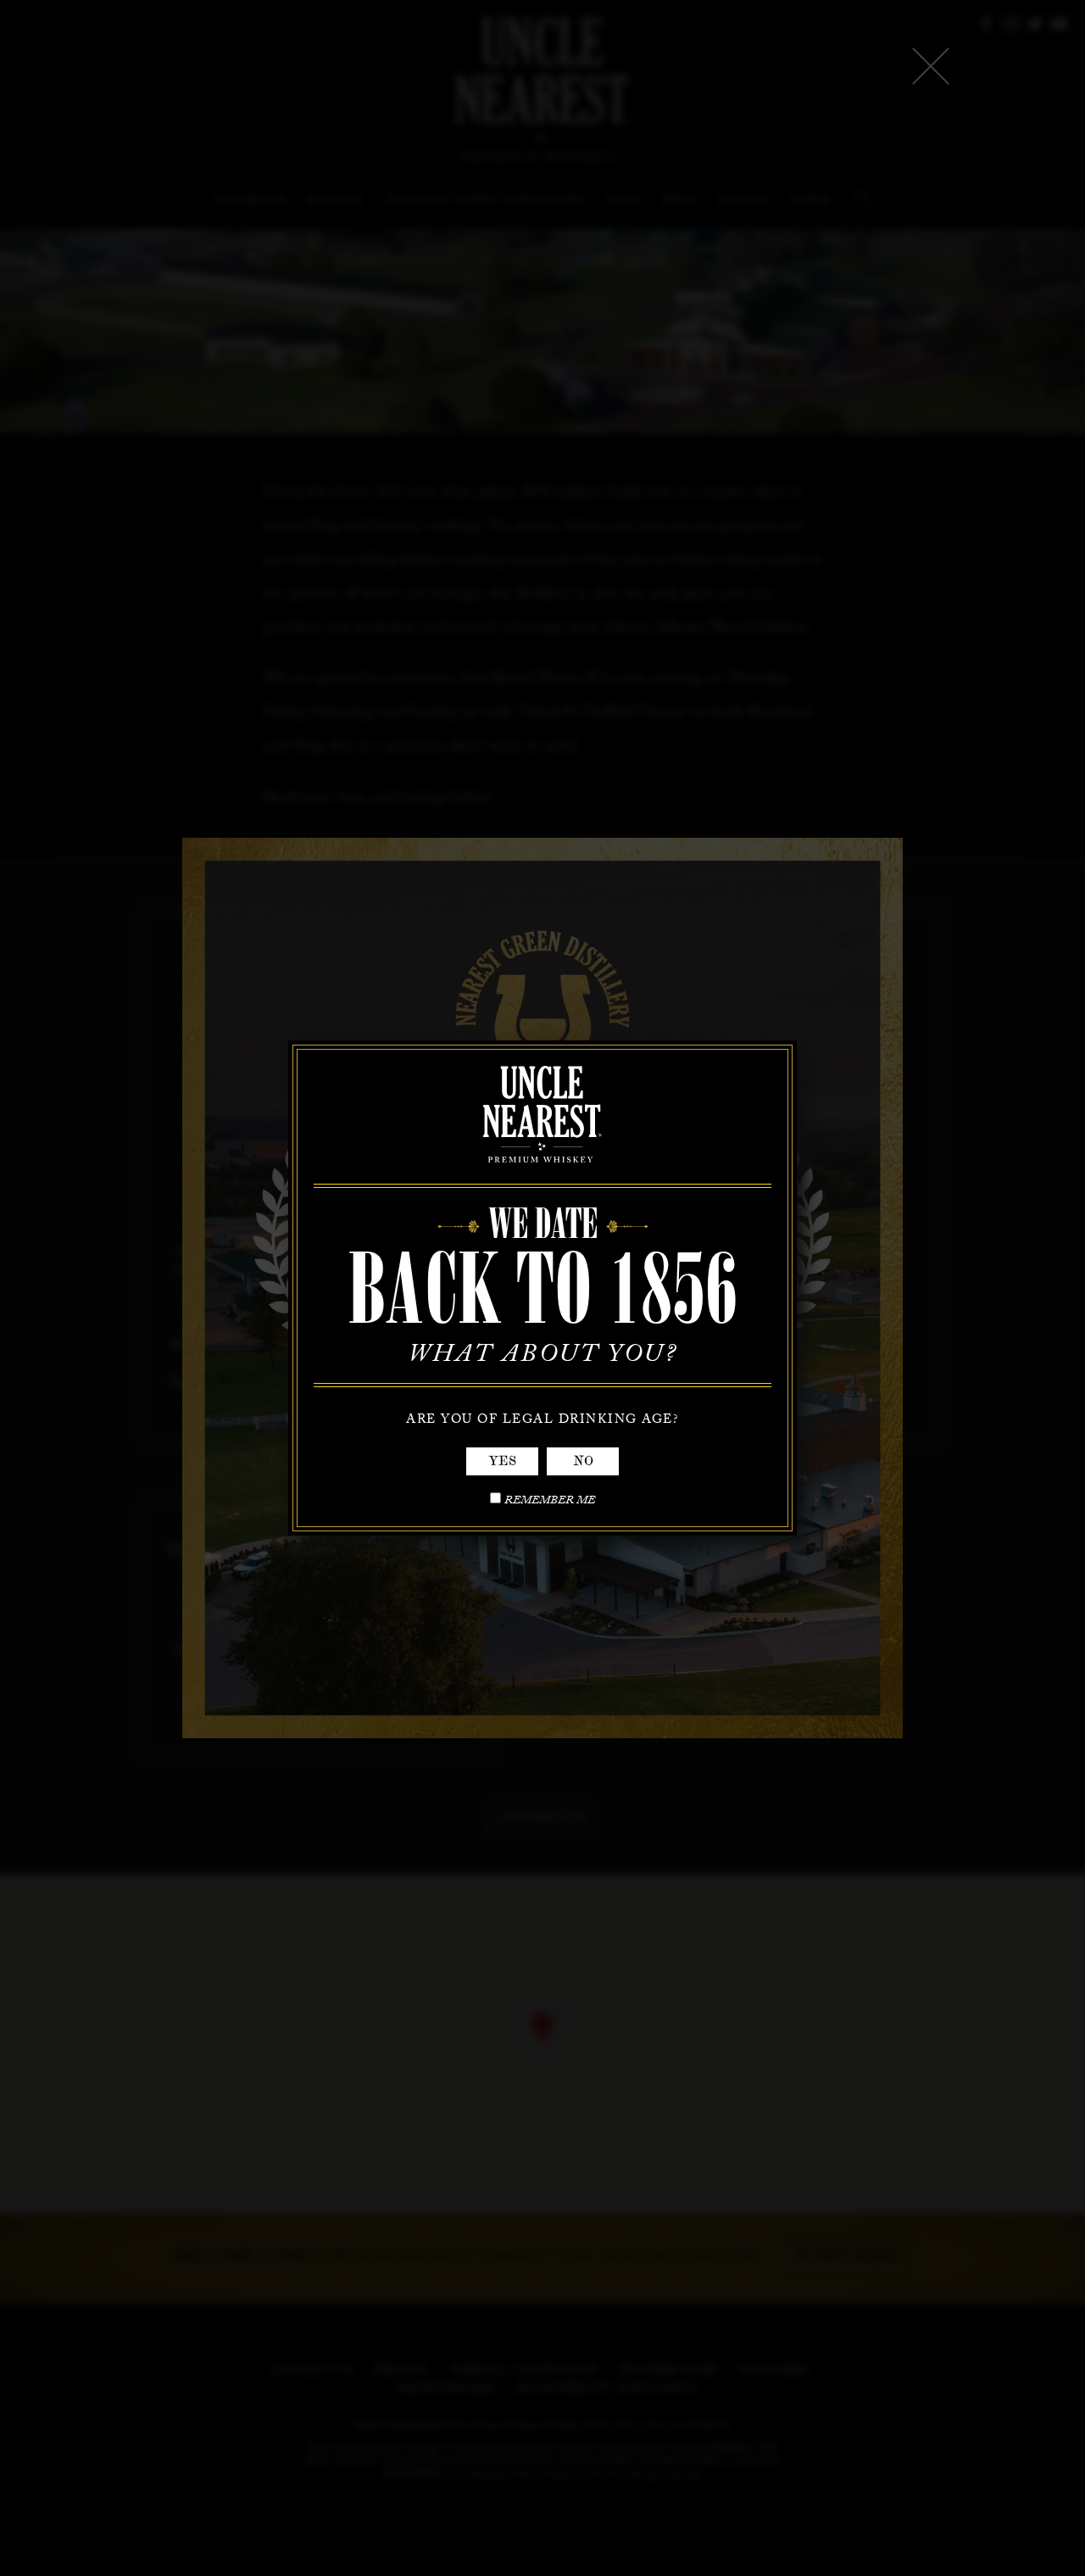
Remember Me (550, 1503)
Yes (502, 1461)
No (583, 1461)
